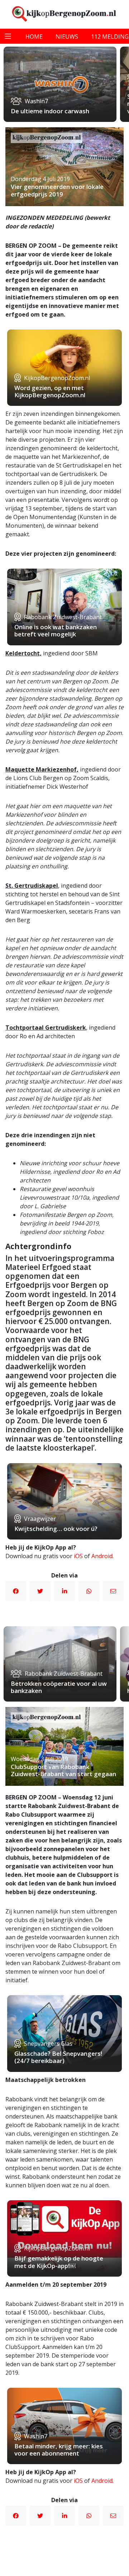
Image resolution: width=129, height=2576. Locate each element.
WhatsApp (89, 1591)
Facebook (16, 1591)
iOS (78, 1556)
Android (102, 1556)
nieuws (67, 37)
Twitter (40, 1591)
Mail (113, 1591)
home (34, 37)
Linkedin (64, 1591)
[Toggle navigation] (8, 36)
